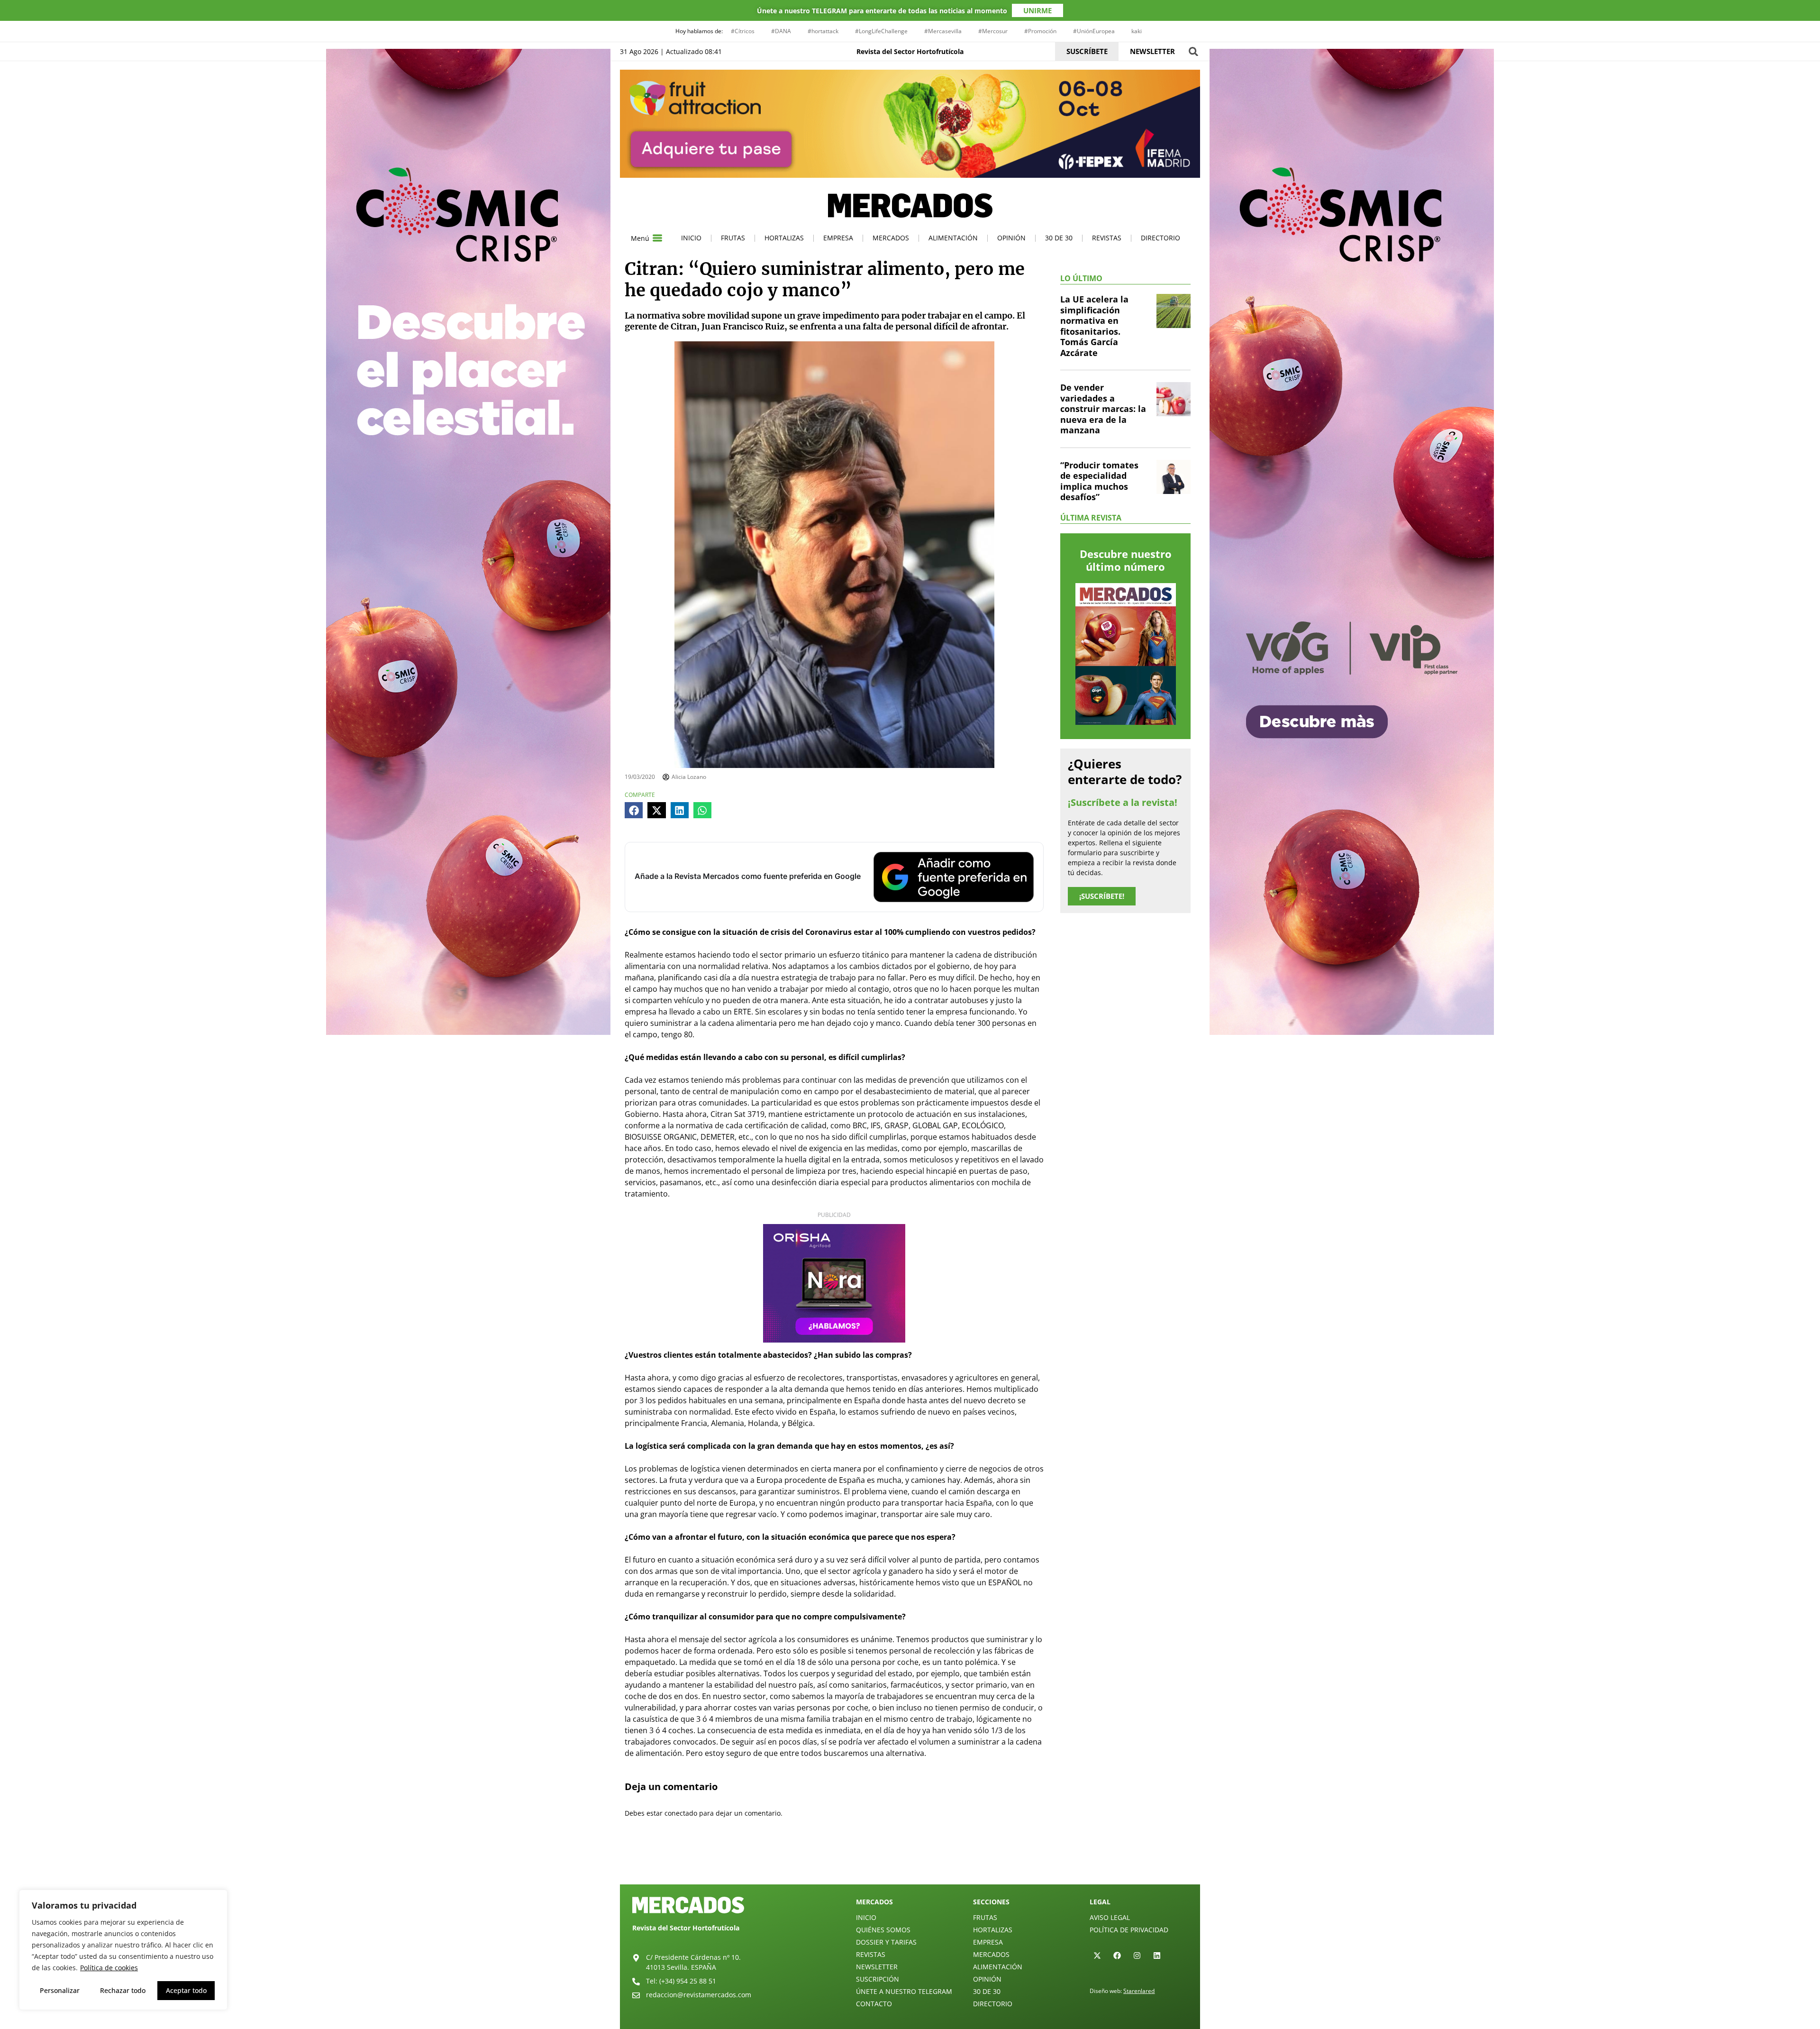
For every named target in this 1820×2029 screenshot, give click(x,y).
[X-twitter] (1097, 1956)
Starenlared (1139, 1991)
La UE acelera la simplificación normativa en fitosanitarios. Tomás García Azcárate (1094, 326)
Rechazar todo (123, 1990)
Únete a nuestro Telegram (904, 1991)
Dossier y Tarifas (886, 1942)
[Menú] (657, 238)
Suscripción (878, 1979)
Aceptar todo (186, 1990)
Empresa (838, 238)
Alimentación (953, 238)
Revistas (1107, 238)
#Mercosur (993, 31)
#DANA (781, 31)
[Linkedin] (1157, 1956)
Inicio (691, 238)
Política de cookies (109, 1968)
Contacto (874, 2004)
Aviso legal (1110, 1917)
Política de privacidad (1129, 1930)
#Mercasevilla (943, 31)
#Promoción (1040, 31)
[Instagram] (1137, 1956)
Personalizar (60, 1990)
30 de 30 (1059, 238)
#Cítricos (743, 31)
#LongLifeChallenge (881, 31)
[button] (1193, 51)
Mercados (891, 238)
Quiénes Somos (883, 1930)
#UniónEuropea (1094, 31)
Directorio (1160, 238)
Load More (910, 1862)
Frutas (733, 238)
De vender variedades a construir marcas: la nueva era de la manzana (1103, 409)
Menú (640, 238)
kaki (1137, 31)
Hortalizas (784, 238)
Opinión (1011, 238)
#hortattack (823, 31)
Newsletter (877, 1967)
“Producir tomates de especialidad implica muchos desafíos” (1099, 481)
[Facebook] (1117, 1956)
